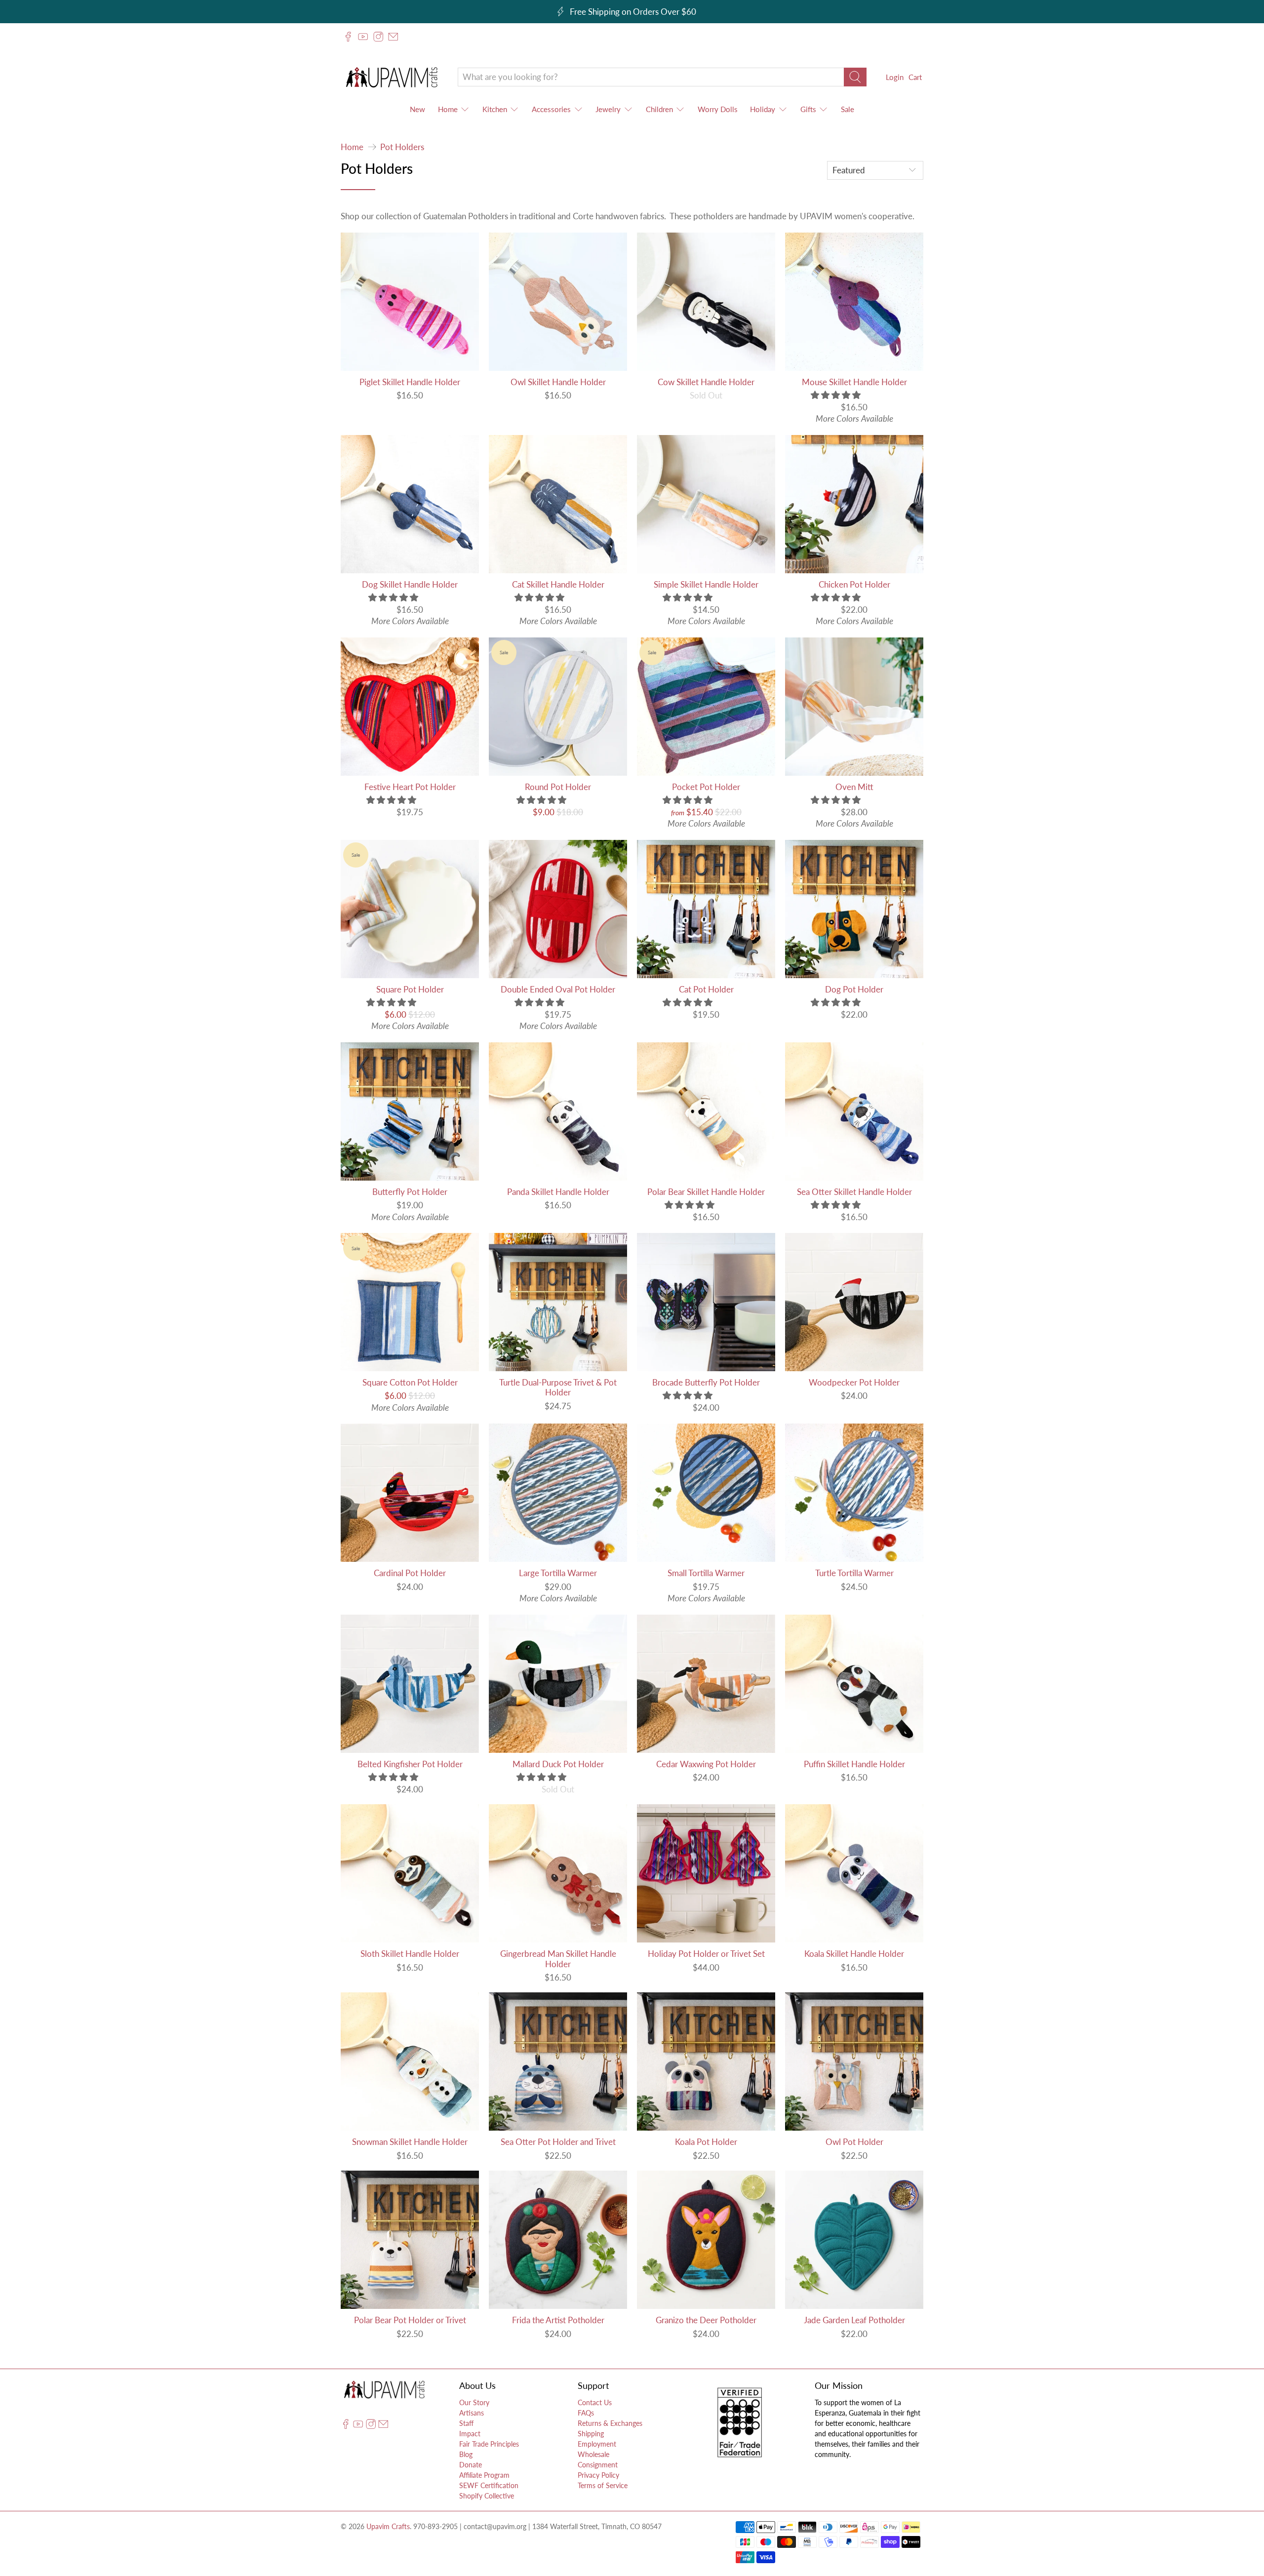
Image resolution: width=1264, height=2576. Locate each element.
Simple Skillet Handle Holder (706, 584)
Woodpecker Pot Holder (854, 1382)
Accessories (551, 109)
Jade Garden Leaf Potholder (854, 2320)
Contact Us (595, 2402)
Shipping (591, 2434)
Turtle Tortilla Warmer (854, 1573)
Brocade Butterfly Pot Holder (706, 1382)
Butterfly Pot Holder (410, 1192)
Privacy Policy (598, 2475)
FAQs (586, 2413)
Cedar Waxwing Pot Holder (706, 1764)
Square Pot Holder (410, 989)
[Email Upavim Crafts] (393, 37)
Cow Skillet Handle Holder (706, 382)
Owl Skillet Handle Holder (558, 382)
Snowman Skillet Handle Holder (410, 2142)
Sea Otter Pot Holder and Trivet (558, 2142)
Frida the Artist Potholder (558, 2320)
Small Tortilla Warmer (706, 1573)
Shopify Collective (487, 2496)
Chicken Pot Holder (854, 584)
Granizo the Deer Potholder (706, 2320)
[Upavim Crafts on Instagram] (378, 37)
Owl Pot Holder (854, 2142)
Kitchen (495, 109)
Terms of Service (603, 2485)
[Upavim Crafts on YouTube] (363, 37)
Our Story (474, 2402)
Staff (466, 2423)
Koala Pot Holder (706, 2142)
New (417, 109)
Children (659, 109)
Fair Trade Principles (489, 2444)
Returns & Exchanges (610, 2423)
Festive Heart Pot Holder (410, 787)
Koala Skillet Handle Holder (854, 1954)
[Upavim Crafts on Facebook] (348, 37)
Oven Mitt (854, 787)
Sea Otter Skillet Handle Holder (854, 1192)
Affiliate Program (484, 2475)
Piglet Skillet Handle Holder (410, 382)
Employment (597, 2444)
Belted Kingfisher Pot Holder (410, 1764)
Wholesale (593, 2454)
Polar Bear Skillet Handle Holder (706, 1192)
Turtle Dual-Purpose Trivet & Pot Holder (558, 1387)
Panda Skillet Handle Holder (558, 1192)
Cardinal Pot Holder (410, 1573)
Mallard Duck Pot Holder (558, 1764)
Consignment (598, 2465)
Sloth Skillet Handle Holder (410, 1954)
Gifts (808, 109)
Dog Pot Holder (854, 989)
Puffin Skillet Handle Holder (854, 1764)
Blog (466, 2454)
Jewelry (608, 109)
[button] (836, 395)
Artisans (472, 2413)
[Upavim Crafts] (392, 77)
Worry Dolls (718, 109)
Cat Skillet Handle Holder (558, 584)
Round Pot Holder (558, 787)
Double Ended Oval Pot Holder (558, 989)
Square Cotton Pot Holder (410, 1382)
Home (448, 109)
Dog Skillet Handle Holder (410, 584)
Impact (470, 2434)
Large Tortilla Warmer (558, 1573)
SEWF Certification (489, 2485)
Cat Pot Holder (706, 989)
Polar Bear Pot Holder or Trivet (410, 2320)
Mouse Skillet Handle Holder (854, 382)
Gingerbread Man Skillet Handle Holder (558, 1959)
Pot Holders (402, 147)
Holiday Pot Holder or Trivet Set (706, 1954)
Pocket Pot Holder (706, 787)
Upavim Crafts (388, 2526)
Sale (848, 109)
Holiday (763, 109)
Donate (471, 2465)
